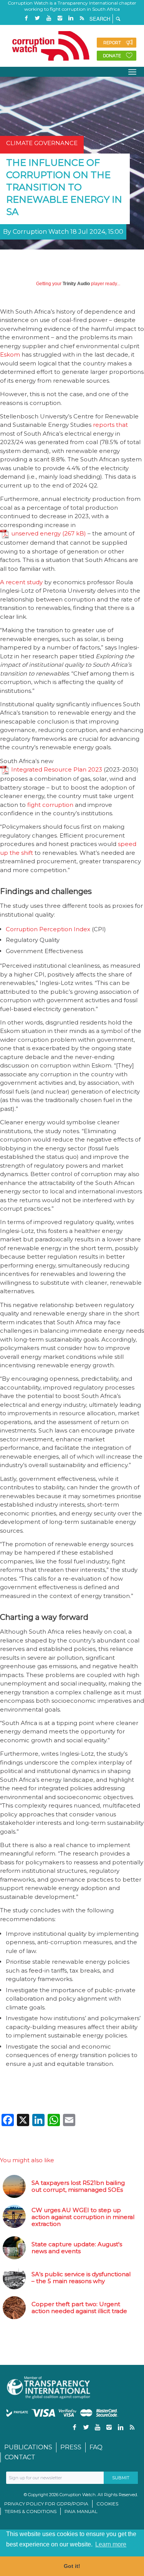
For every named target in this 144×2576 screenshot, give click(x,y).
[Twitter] (38, 18)
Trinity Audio (76, 284)
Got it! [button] (72, 2566)
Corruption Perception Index (48, 929)
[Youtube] (49, 18)
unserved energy (36, 533)
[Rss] (82, 18)
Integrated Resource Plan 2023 (57, 769)
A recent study (21, 582)
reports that (110, 425)
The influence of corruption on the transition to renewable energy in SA (64, 187)
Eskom (10, 354)
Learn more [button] (111, 2544)
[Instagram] (60, 18)
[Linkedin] (71, 18)
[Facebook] (26, 18)
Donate (112, 56)
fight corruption (50, 805)
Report (112, 43)
